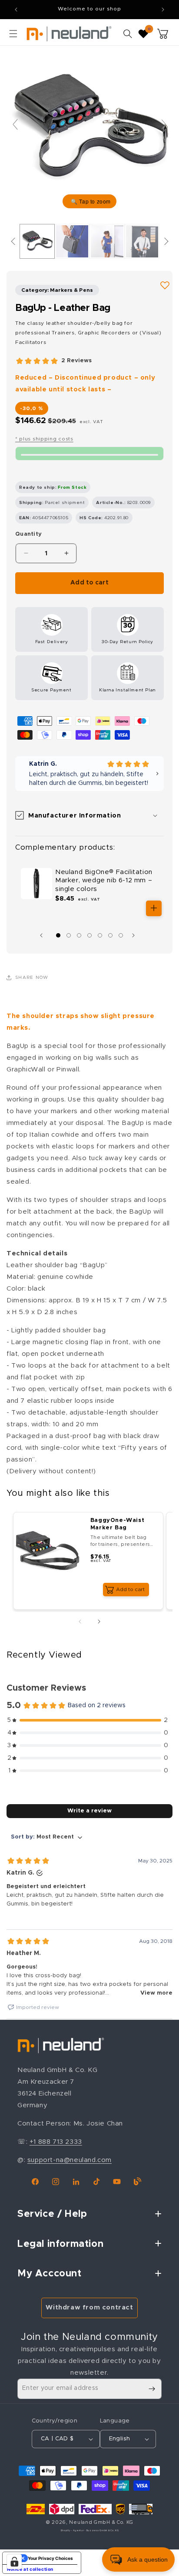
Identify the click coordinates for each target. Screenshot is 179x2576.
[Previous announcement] (16, 10)
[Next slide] (164, 124)
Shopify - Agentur (73, 2531)
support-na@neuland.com (70, 2160)
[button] (13, 33)
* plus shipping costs (44, 439)
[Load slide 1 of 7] (58, 935)
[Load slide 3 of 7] (79, 935)
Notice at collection (30, 2569)
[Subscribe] (152, 2389)
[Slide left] (43, 935)
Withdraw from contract (89, 2307)
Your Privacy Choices (50, 2558)
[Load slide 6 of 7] (110, 935)
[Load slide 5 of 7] (100, 935)
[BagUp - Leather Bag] (37, 241)
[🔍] (89, 128)
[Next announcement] (163, 10)
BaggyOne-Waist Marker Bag (117, 1524)
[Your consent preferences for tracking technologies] (14, 2562)
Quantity (28, 534)
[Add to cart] (154, 908)
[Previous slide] (15, 124)
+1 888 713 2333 (56, 2142)
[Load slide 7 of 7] (121, 935)
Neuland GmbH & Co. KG (101, 2522)
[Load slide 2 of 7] (69, 935)
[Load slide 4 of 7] (89, 935)
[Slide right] (136, 935)
